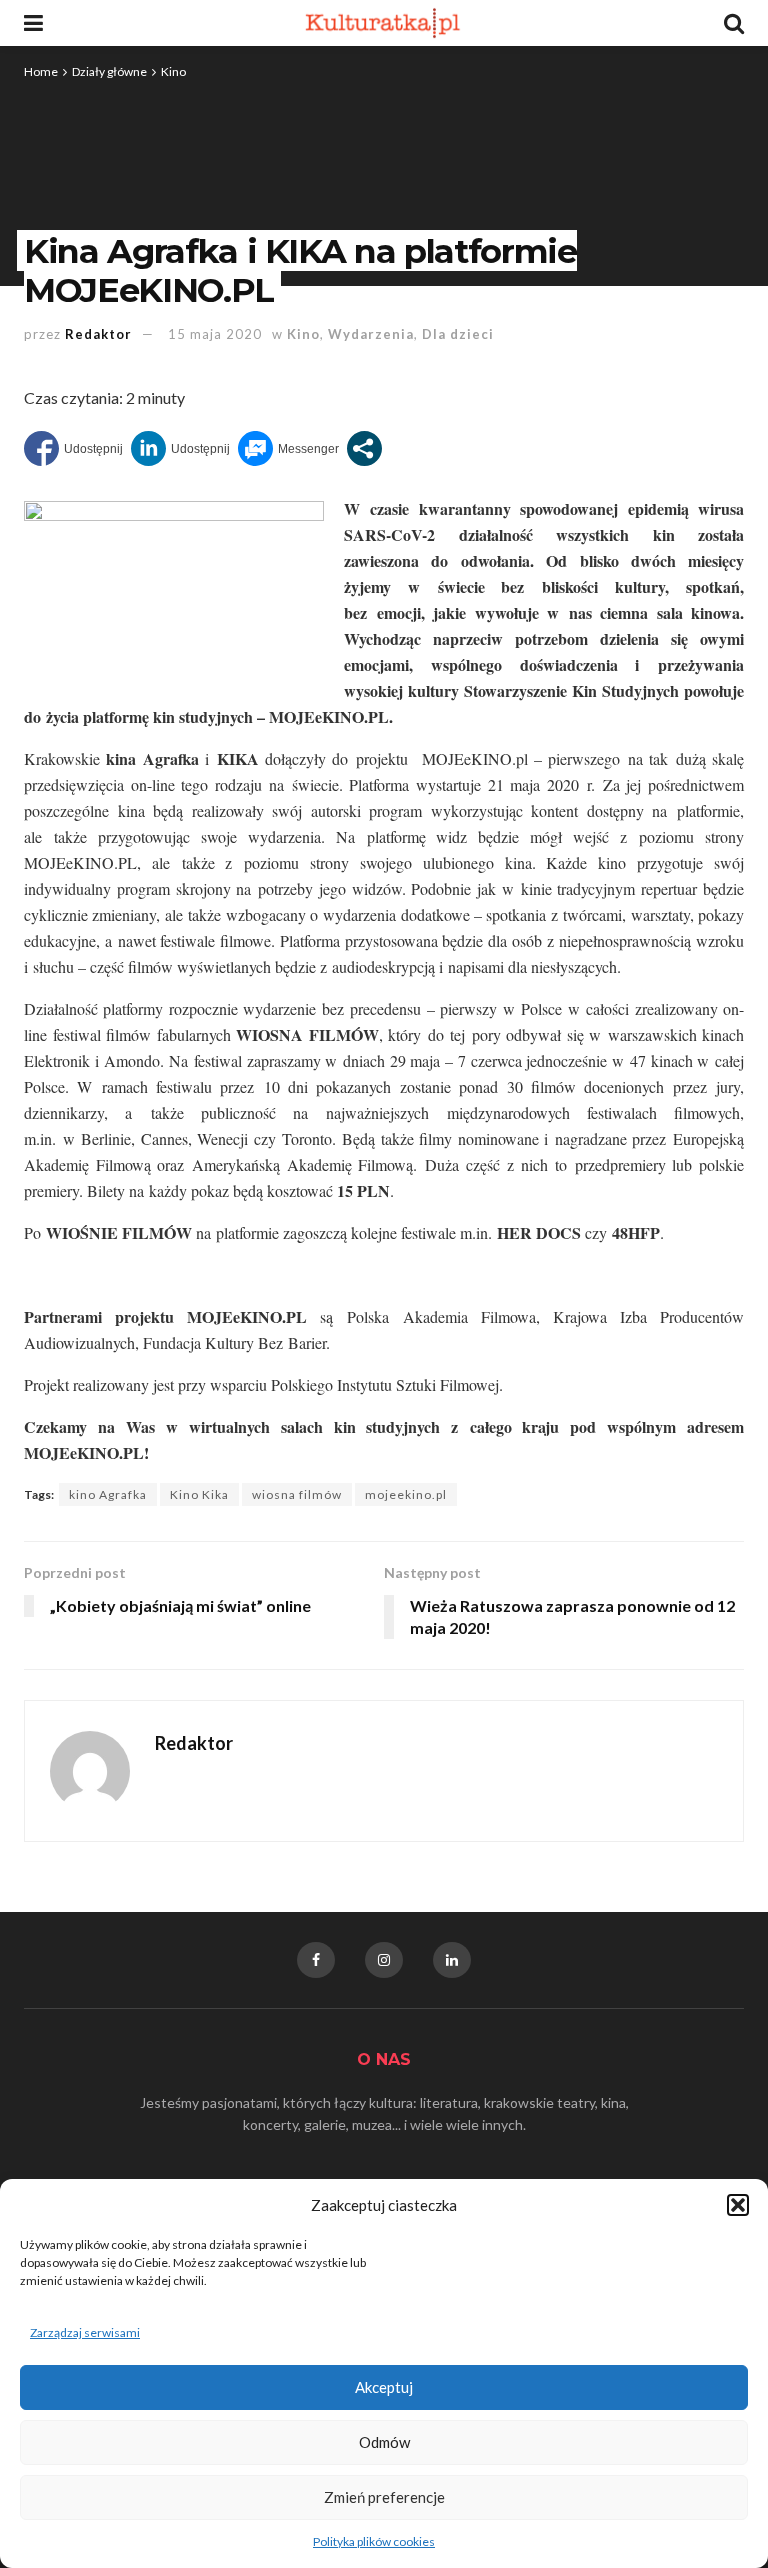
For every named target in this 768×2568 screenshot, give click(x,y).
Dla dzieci (458, 334)
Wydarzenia (371, 334)
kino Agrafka (108, 1494)
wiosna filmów (297, 1494)
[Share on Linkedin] (180, 448)
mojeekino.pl (406, 1494)
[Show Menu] (33, 23)
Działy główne (109, 71)
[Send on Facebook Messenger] (288, 448)
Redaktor (98, 334)
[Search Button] (734, 23)
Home (41, 71)
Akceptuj (384, 2387)
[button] (738, 2205)
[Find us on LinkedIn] (452, 1960)
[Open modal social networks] (364, 448)
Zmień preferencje (384, 2497)
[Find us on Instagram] (384, 1960)
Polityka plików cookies (374, 2541)
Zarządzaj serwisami (85, 2332)
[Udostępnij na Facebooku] (73, 448)
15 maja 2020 (215, 334)
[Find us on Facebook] (316, 1960)
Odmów (384, 2442)
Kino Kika (199, 1494)
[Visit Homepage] (384, 23)
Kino (173, 71)
